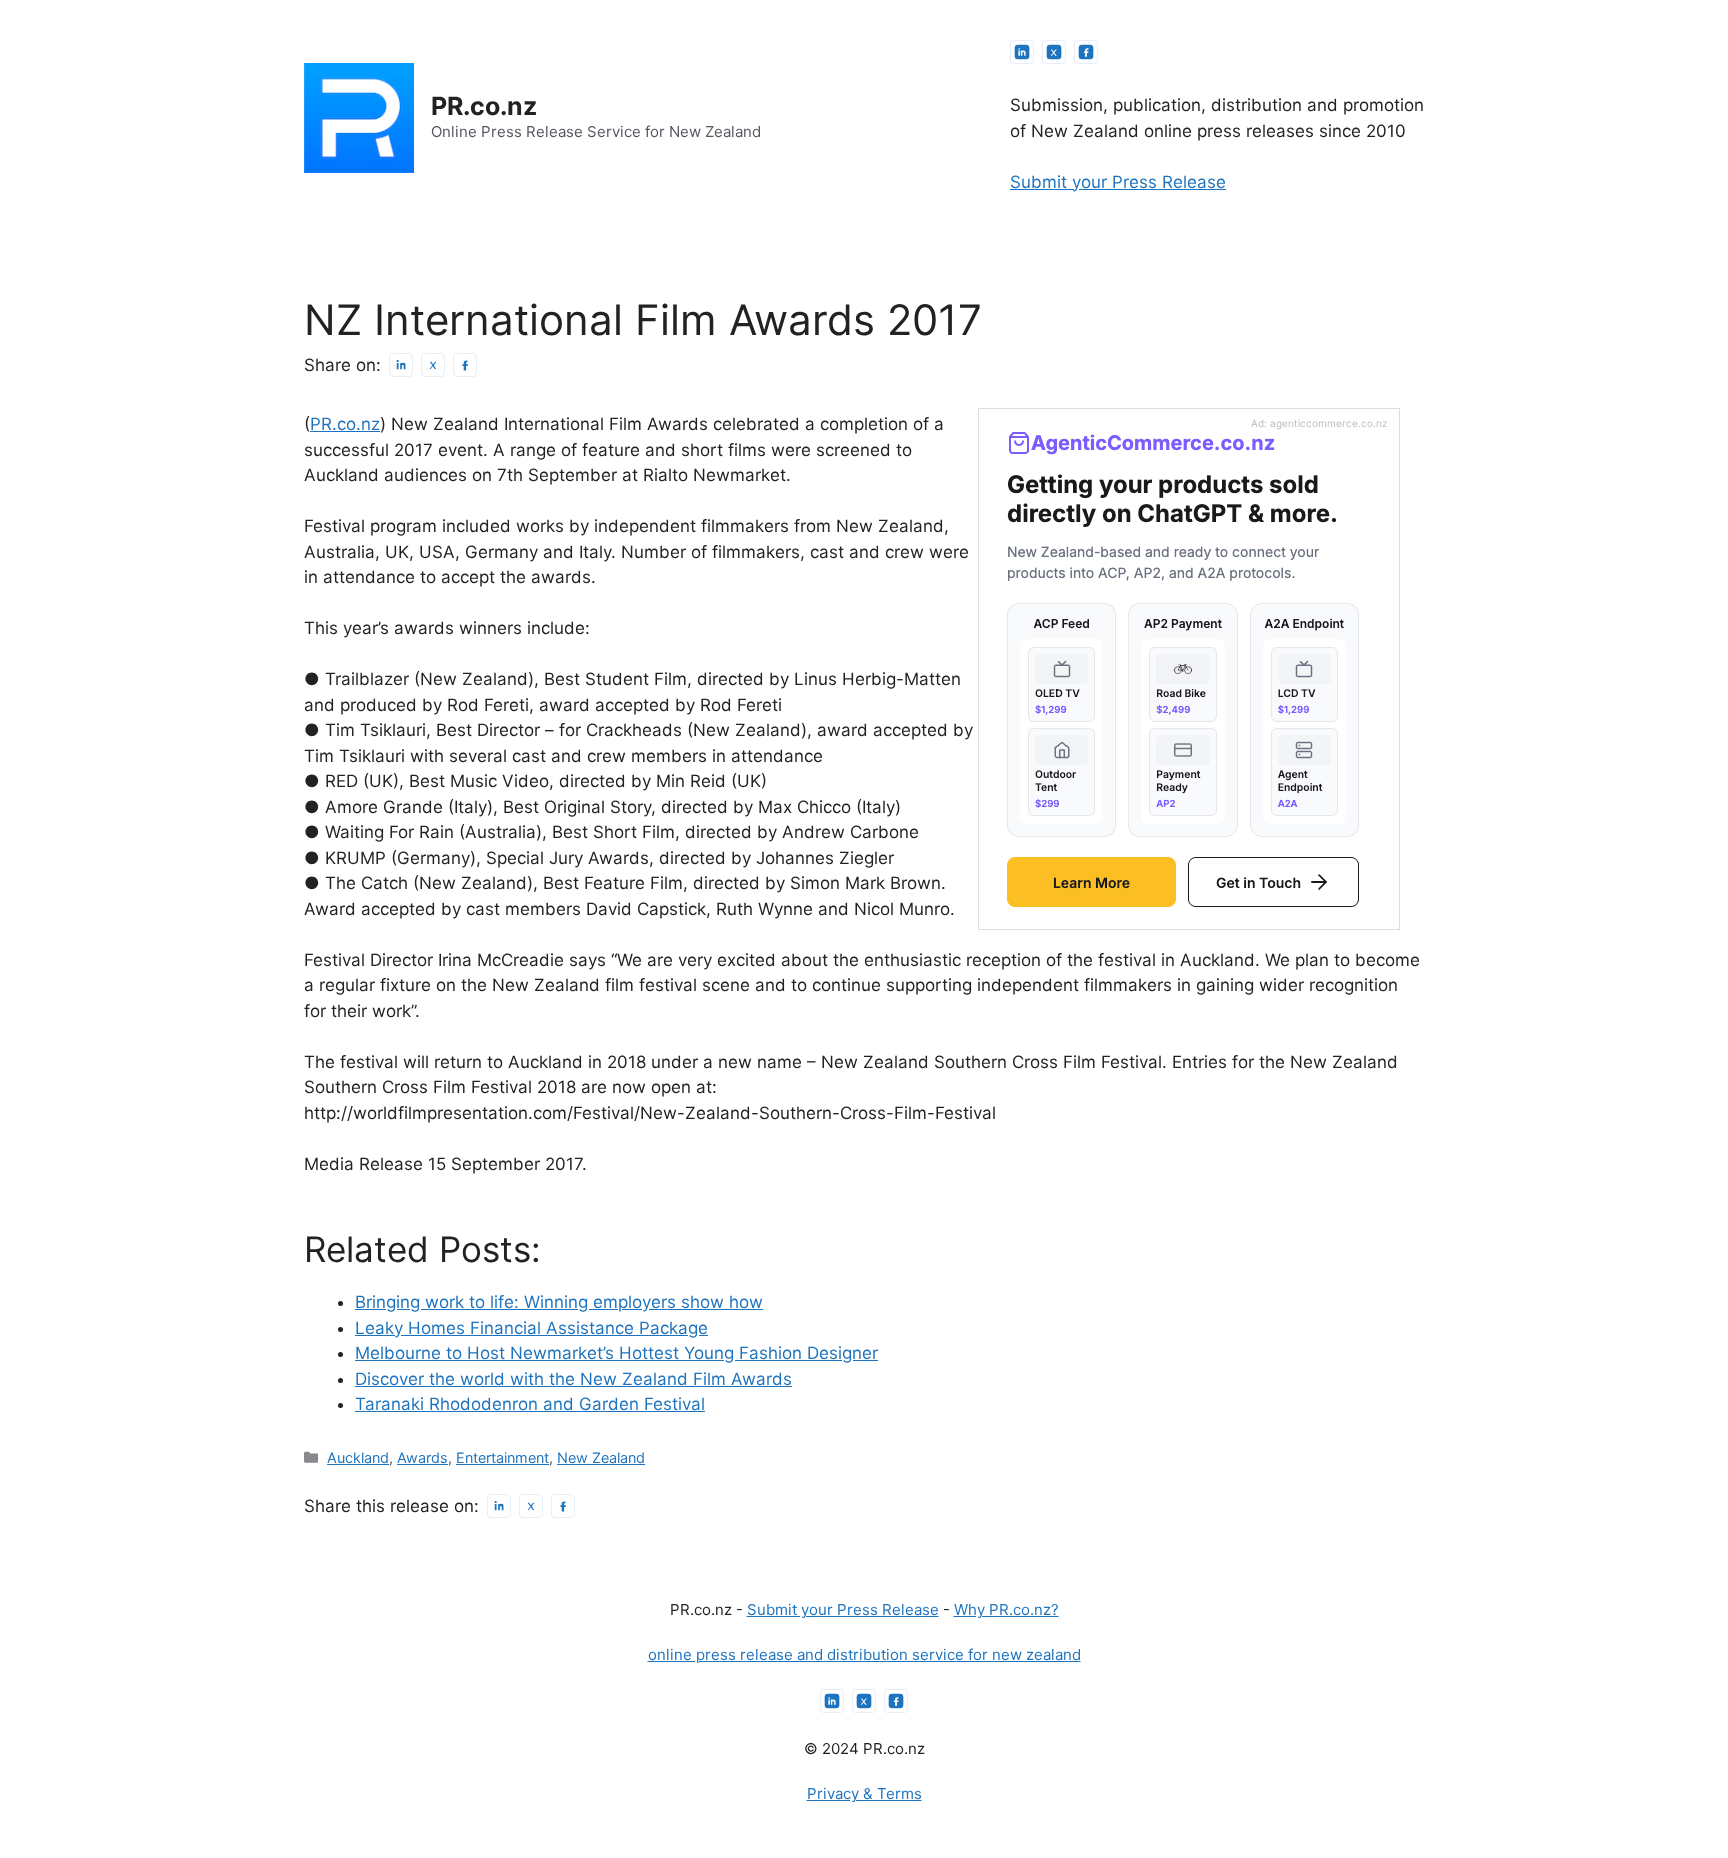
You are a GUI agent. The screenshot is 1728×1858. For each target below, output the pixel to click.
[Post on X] (433, 365)
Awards (422, 1457)
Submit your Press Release (1118, 182)
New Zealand (601, 1457)
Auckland (358, 1457)
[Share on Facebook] (465, 365)
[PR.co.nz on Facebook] (1086, 52)
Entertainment (502, 1457)
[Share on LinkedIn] (401, 365)
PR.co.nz (484, 106)
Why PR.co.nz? (1006, 1609)
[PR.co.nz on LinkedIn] (1022, 52)
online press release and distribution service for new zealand (864, 1654)
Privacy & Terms (864, 1793)
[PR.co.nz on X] (1054, 52)
